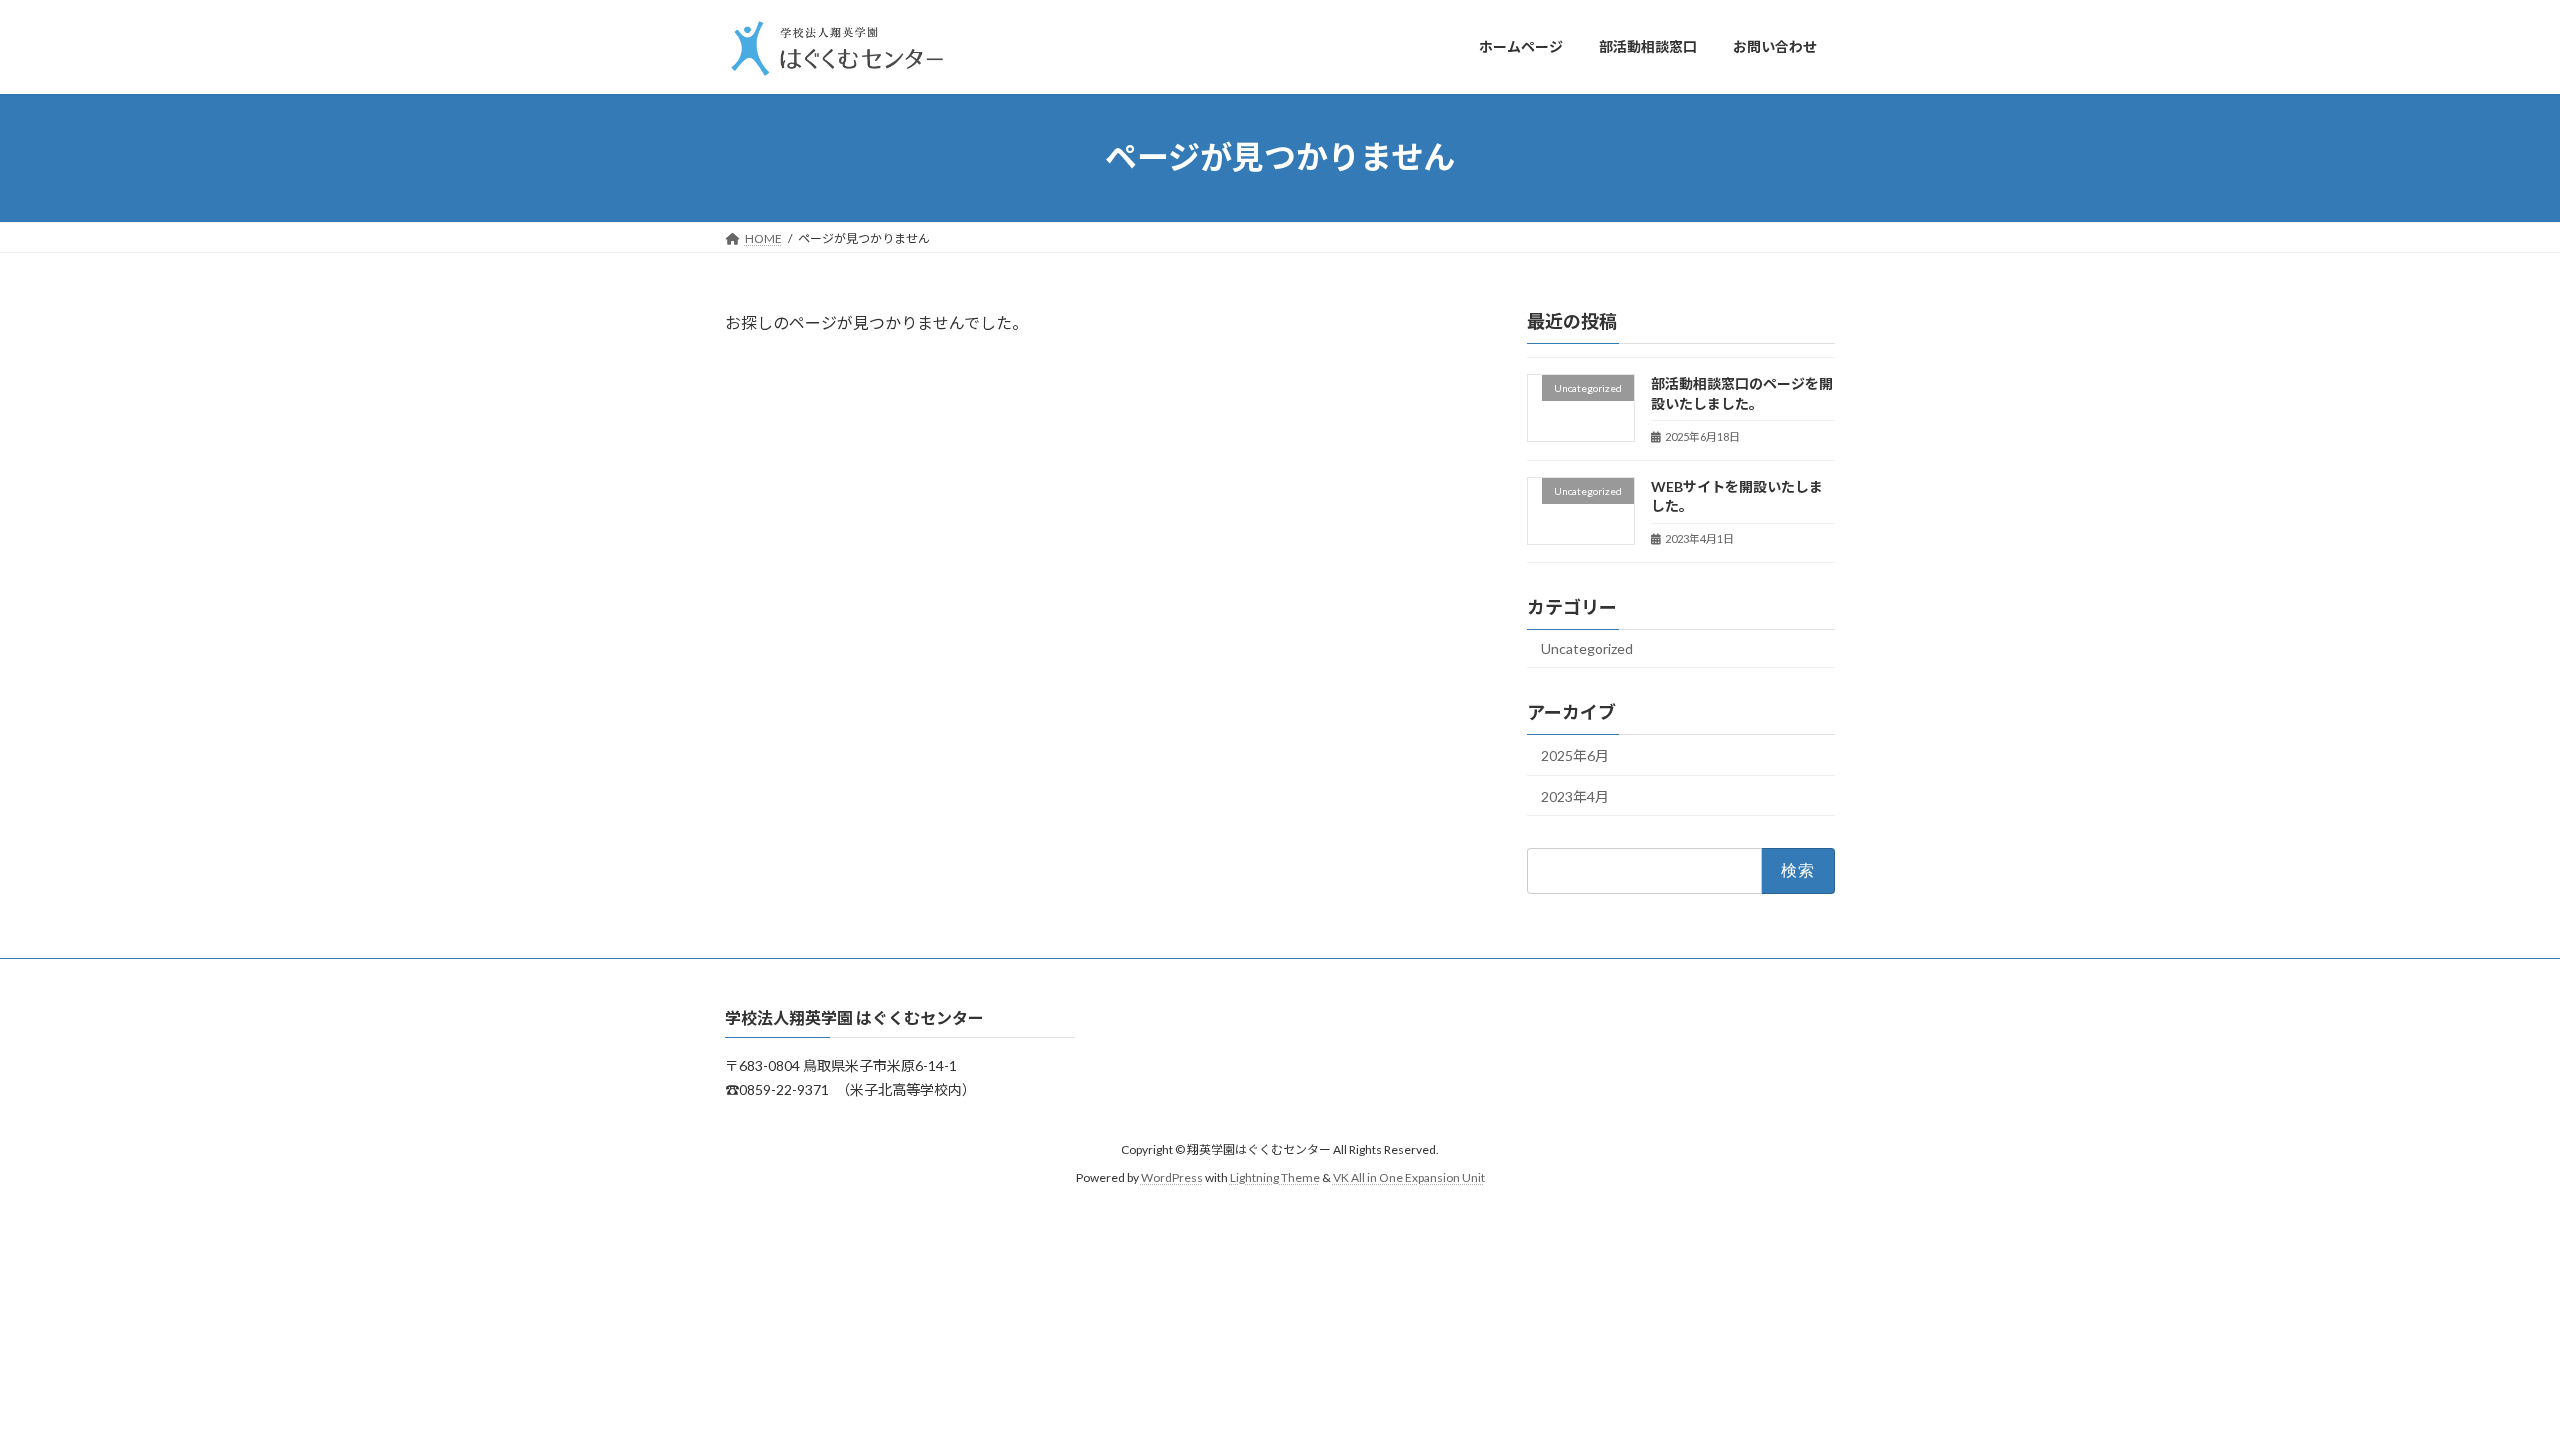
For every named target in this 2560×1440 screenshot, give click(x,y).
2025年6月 (1575, 755)
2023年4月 (1575, 795)
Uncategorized (1587, 648)
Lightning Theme (1275, 1177)
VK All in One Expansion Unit (1409, 1177)
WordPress (1172, 1177)
